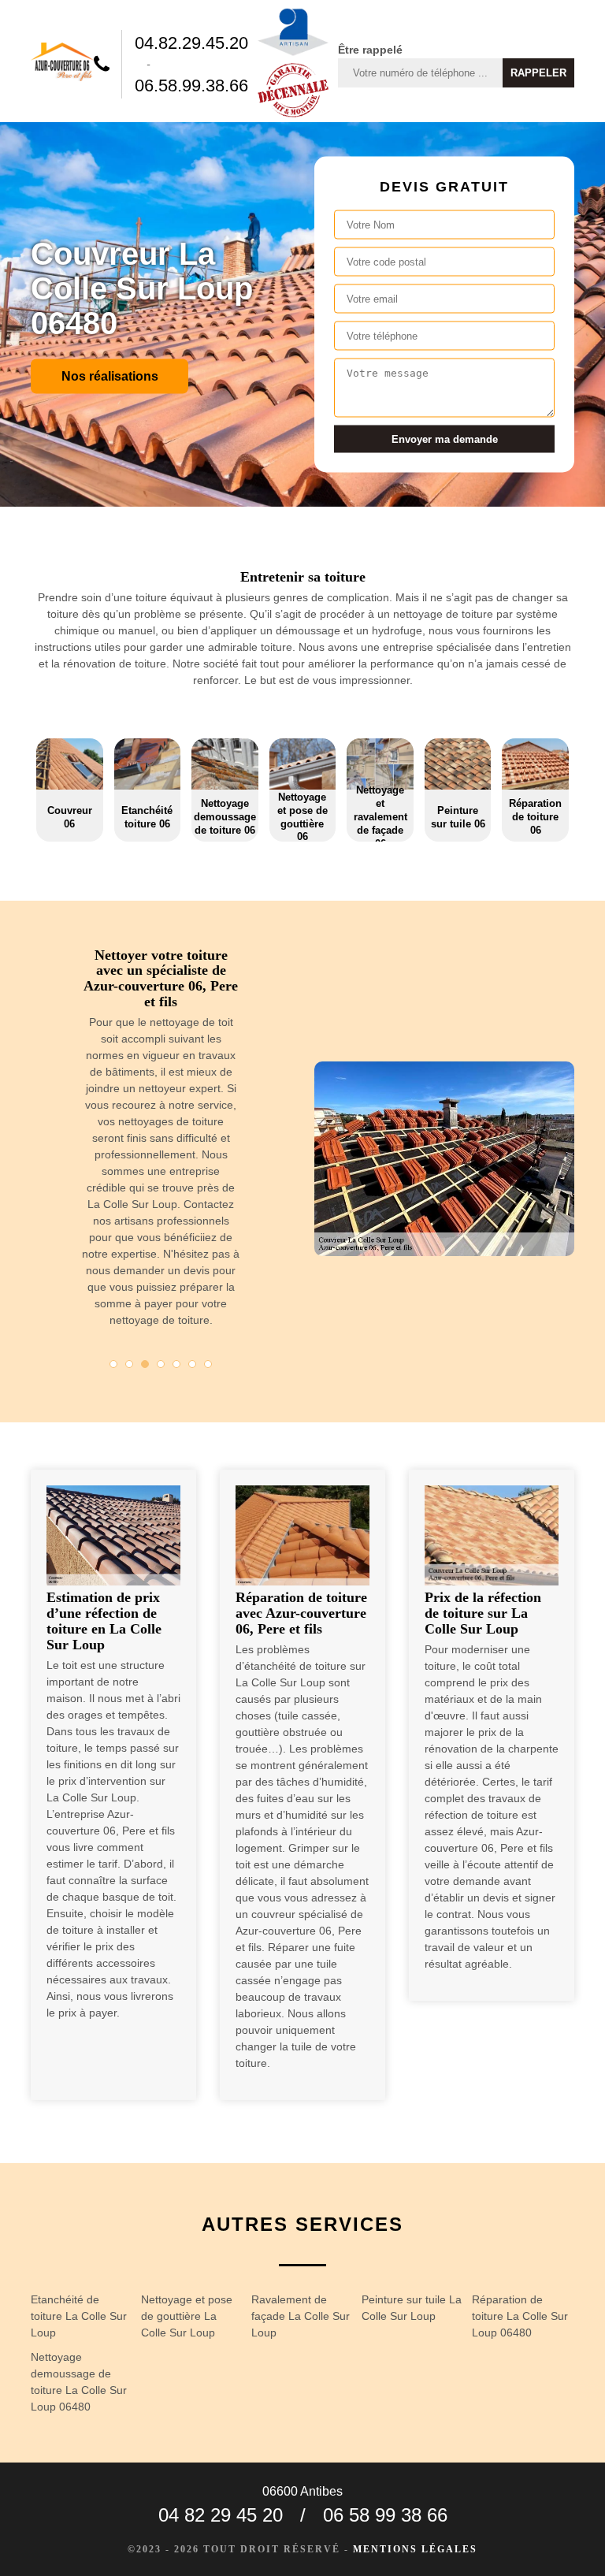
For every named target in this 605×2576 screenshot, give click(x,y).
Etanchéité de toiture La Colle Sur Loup (79, 2316)
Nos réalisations (110, 375)
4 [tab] (161, 1364)
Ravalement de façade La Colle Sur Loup (301, 2316)
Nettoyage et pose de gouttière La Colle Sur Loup (187, 2316)
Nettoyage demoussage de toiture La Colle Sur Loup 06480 (79, 2382)
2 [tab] (129, 1364)
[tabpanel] (161, 1145)
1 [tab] (113, 1364)
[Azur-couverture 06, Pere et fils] (62, 64)
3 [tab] (145, 1364)
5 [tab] (176, 1364)
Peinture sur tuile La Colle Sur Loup (412, 2308)
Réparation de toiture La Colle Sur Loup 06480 (520, 2316)
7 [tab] (208, 1364)
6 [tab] (192, 1364)
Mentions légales (415, 2549)
